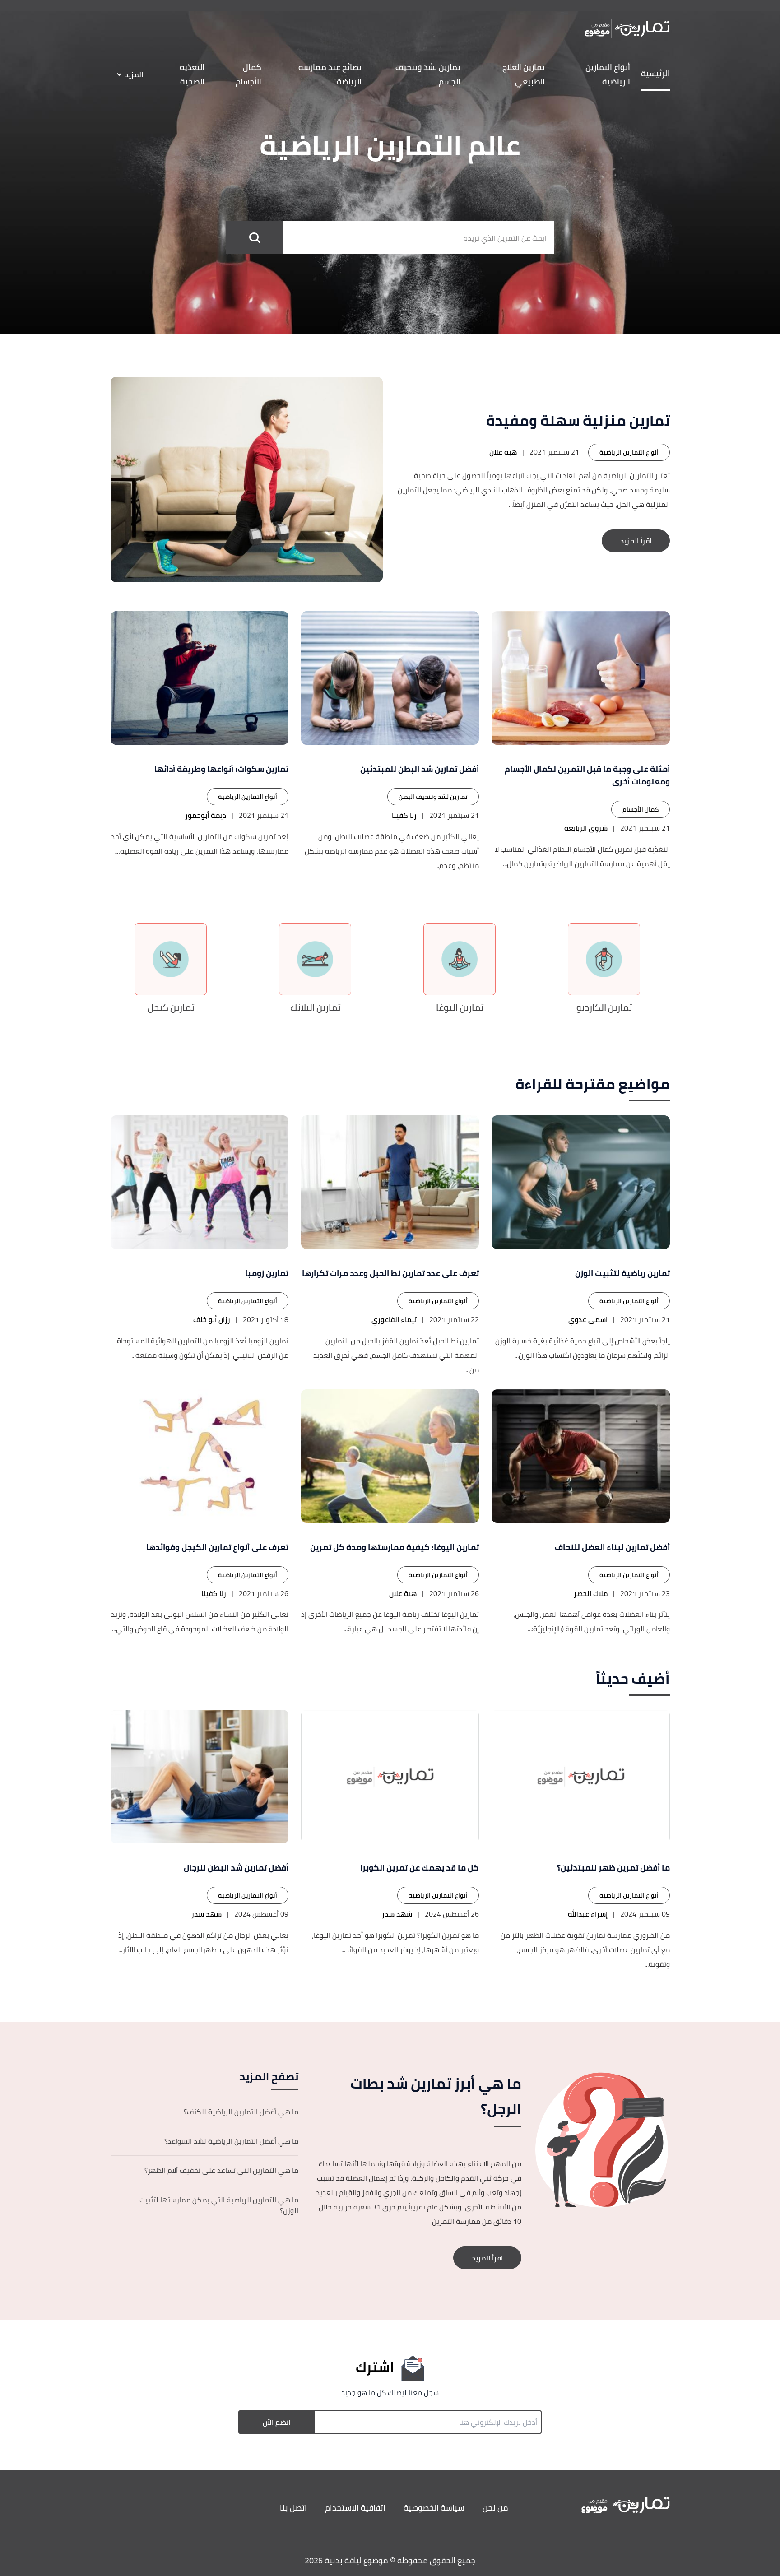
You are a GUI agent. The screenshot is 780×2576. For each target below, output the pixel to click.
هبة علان (503, 452)
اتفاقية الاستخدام (355, 2508)
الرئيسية (655, 73)
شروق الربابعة (586, 828)
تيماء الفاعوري (394, 1319)
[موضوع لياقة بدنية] (627, 29)
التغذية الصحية (192, 74)
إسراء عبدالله (588, 1914)
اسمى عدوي (588, 1319)
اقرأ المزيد (636, 541)
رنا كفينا (404, 815)
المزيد (134, 74)
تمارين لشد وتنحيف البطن (433, 797)
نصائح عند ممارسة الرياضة (330, 74)
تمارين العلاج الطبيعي (524, 74)
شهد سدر (397, 1914)
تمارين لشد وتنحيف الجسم (428, 74)
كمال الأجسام (248, 74)
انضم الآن (276, 2422)
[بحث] (254, 238)
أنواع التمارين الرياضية (608, 74)
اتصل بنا (293, 2508)
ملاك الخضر (591, 1593)
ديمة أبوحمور (206, 815)
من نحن (495, 2508)
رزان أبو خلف (212, 1319)
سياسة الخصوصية (434, 2508)
